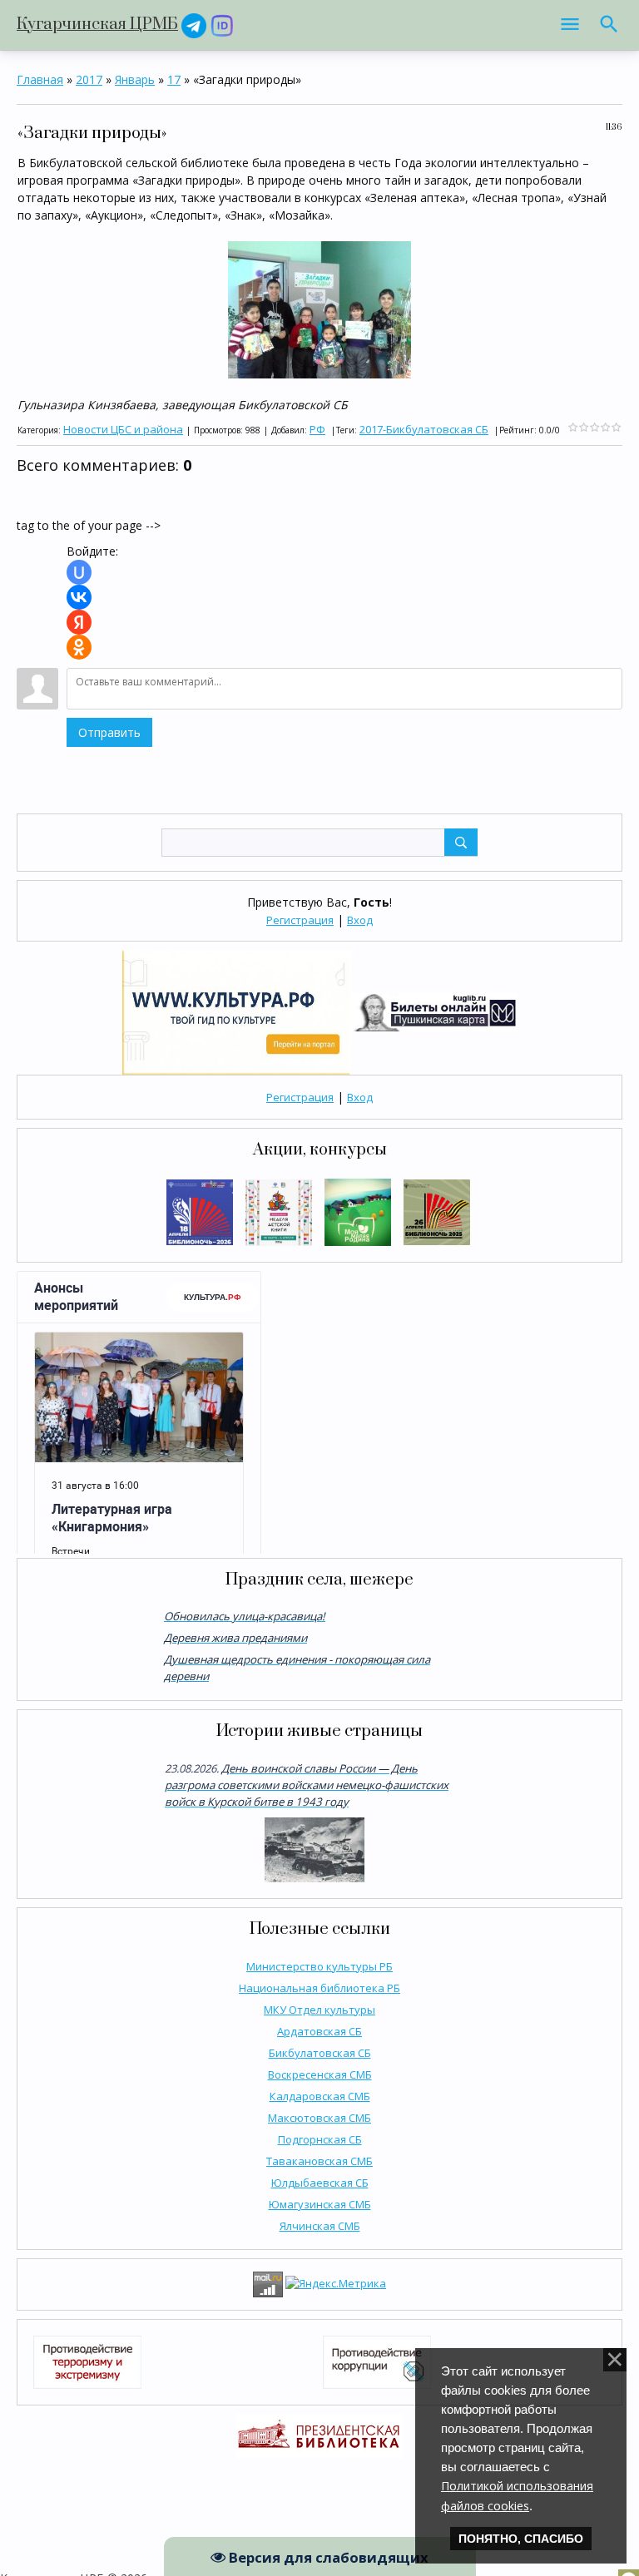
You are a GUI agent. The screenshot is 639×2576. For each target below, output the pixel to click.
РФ (317, 429)
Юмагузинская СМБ (320, 2204)
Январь (135, 79)
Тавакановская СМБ (319, 2161)
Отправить (109, 732)
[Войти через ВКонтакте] (79, 597)
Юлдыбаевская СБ (320, 2183)
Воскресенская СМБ (320, 2074)
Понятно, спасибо (521, 2539)
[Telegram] (194, 25)
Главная (40, 79)
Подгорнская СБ (320, 2139)
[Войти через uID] (79, 572)
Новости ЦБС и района (123, 429)
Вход (360, 920)
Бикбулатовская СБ (320, 2053)
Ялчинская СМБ (320, 2226)
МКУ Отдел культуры (319, 2010)
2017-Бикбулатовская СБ (424, 429)
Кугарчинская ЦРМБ (97, 25)
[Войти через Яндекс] (79, 622)
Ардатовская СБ (319, 2031)
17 (174, 79)
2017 (89, 79)
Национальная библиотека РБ (319, 1988)
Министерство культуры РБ (319, 1966)
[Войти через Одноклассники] (79, 647)
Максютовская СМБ (319, 2118)
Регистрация (300, 920)
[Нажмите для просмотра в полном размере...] (319, 308)
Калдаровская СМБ (320, 2096)
